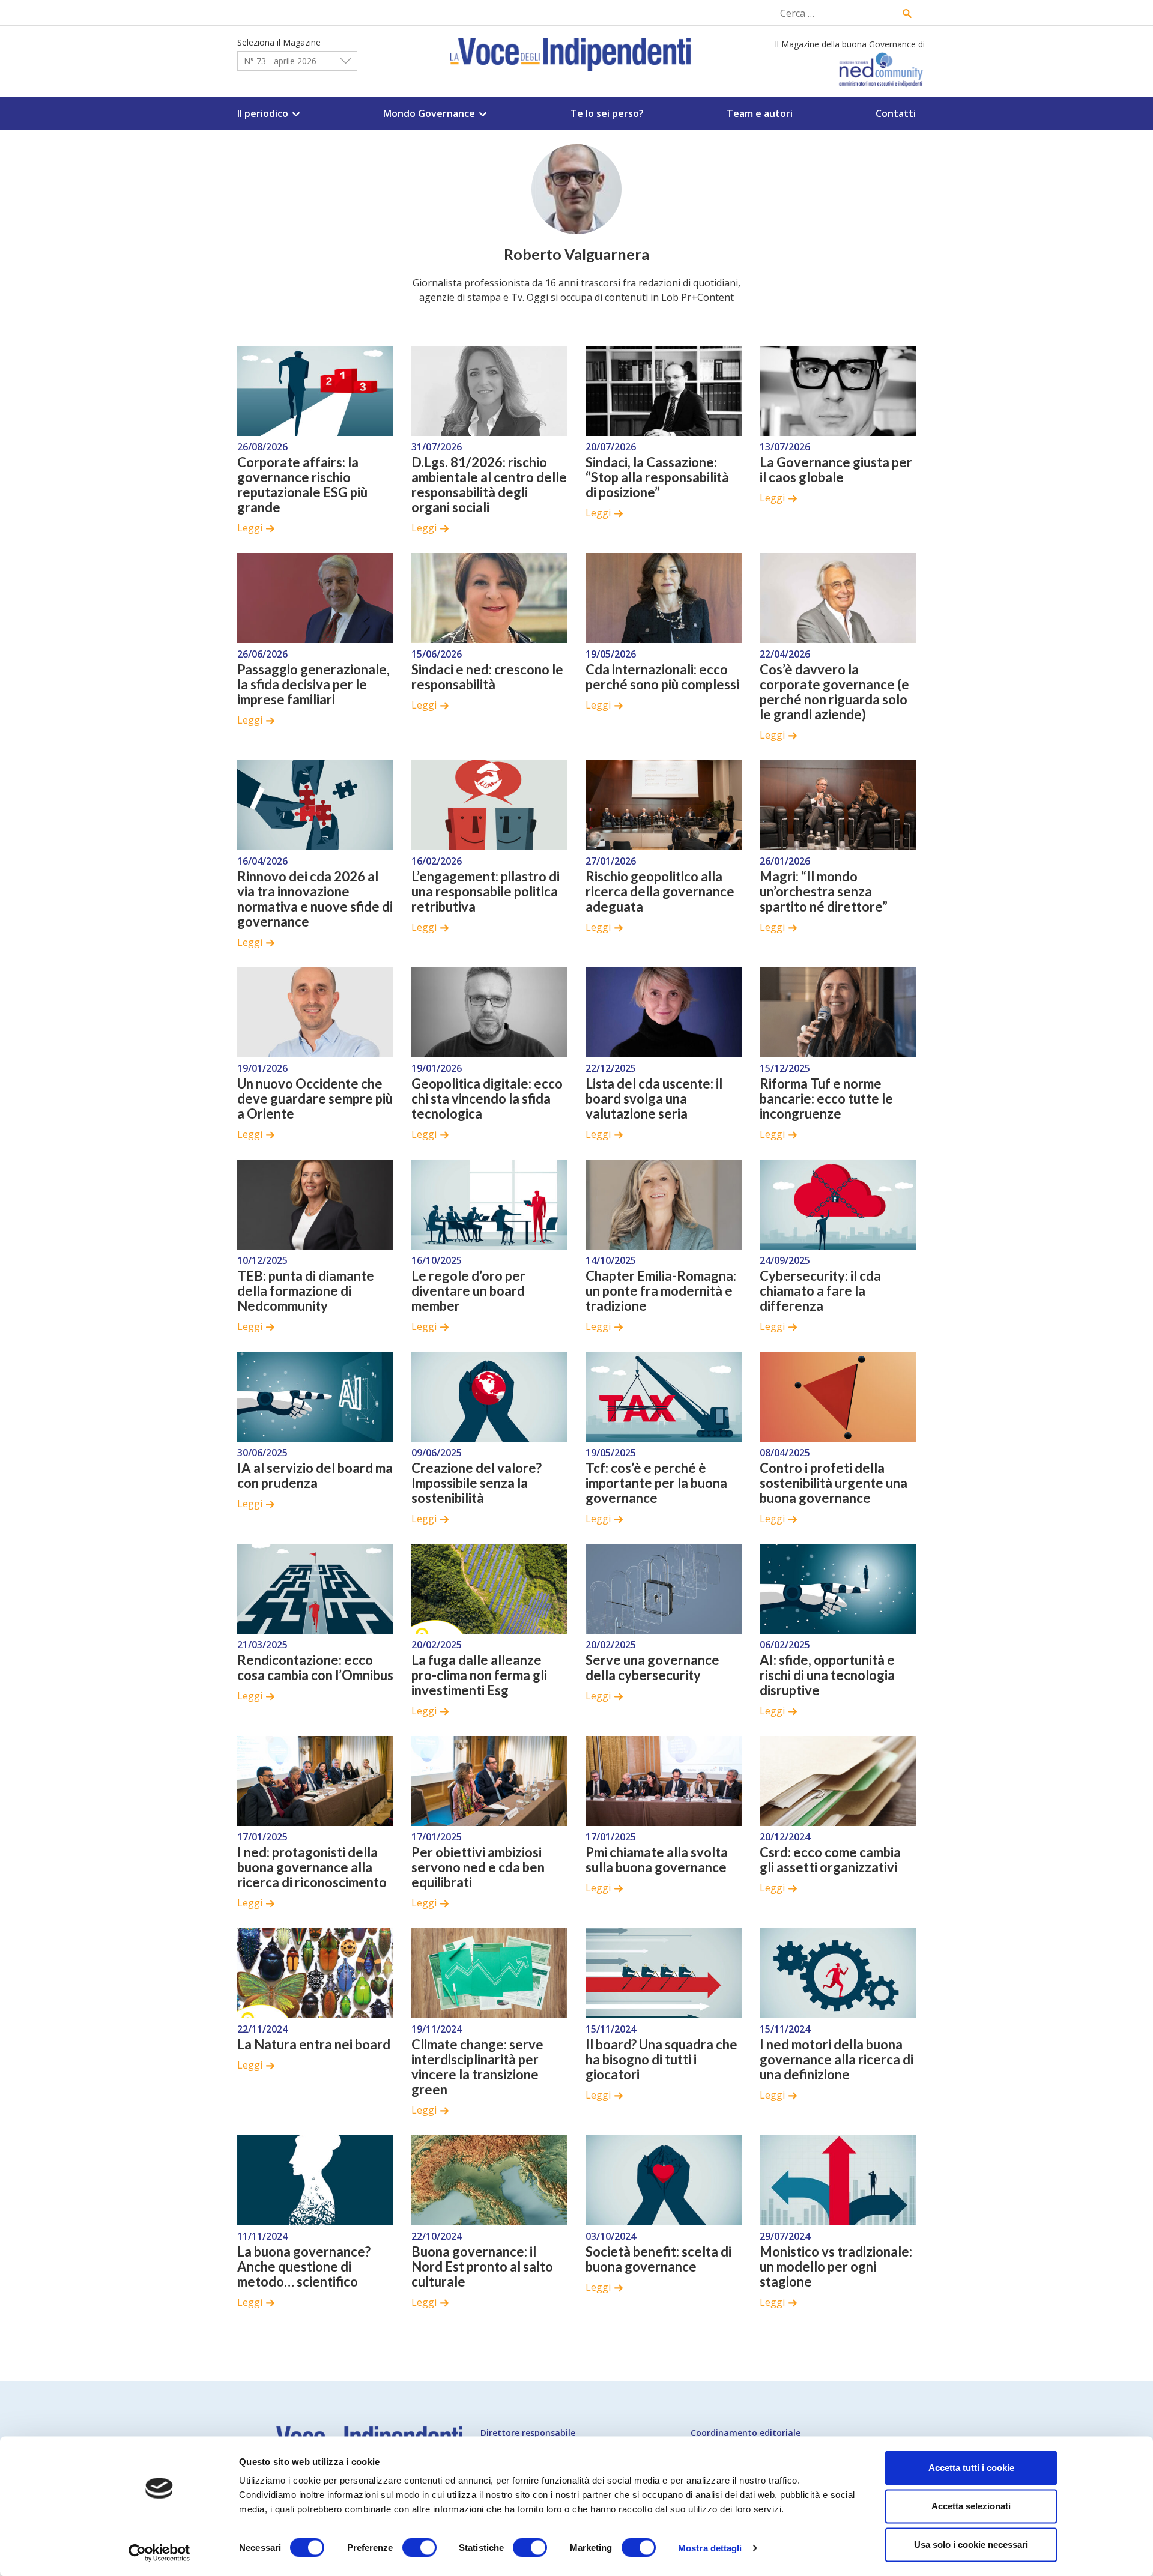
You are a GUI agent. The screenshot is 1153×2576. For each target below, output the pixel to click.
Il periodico (263, 113)
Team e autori (760, 113)
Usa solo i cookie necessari (971, 2544)
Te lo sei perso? (607, 113)
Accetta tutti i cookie (971, 2468)
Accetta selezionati (971, 2506)
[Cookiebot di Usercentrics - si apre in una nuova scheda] (159, 2553)
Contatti (896, 113)
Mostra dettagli (710, 2547)
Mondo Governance (429, 113)
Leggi (250, 528)
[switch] (419, 2547)
